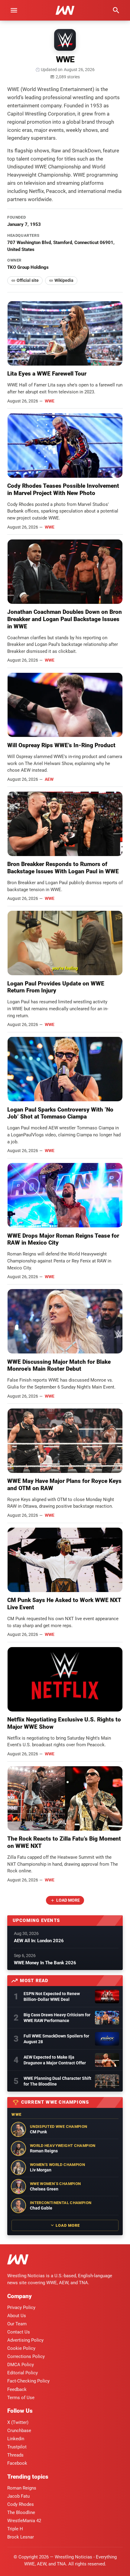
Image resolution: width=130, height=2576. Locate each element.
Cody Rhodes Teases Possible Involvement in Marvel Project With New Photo (63, 489)
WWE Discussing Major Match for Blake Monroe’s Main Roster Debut (59, 1365)
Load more (68, 1900)
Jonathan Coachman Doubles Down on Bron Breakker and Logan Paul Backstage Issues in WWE (65, 619)
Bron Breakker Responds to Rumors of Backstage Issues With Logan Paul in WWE (63, 868)
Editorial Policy (23, 2373)
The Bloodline (21, 2512)
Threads (15, 2455)
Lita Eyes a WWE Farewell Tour (47, 374)
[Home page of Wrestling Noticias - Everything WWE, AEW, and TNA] (65, 10)
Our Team (17, 2324)
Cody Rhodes (21, 2504)
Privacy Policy (21, 2307)
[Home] (18, 2260)
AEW (49, 779)
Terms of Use (21, 2398)
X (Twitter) (18, 2422)
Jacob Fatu (18, 2496)
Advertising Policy (25, 2340)
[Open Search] (116, 10)
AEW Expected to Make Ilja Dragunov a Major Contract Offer (55, 2060)
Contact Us (19, 2332)
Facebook (17, 2463)
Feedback (17, 2389)
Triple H (15, 2529)
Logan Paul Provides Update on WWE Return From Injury (56, 987)
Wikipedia (64, 280)
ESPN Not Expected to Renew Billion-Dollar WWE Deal (52, 1996)
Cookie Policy (21, 2348)
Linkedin (16, 2439)
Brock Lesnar (21, 2537)
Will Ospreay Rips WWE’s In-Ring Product (61, 745)
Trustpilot (17, 2447)
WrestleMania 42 (24, 2521)
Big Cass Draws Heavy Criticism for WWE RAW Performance (57, 2018)
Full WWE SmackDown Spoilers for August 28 (56, 2039)
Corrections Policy (26, 2356)
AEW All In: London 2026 (39, 1941)
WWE (50, 401)
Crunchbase (19, 2431)
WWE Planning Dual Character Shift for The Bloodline (57, 2081)
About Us (17, 2316)
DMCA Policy (21, 2365)
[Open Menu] (14, 10)
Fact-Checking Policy (28, 2381)
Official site (28, 280)
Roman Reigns (22, 2488)
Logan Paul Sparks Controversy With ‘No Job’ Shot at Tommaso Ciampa (60, 1113)
